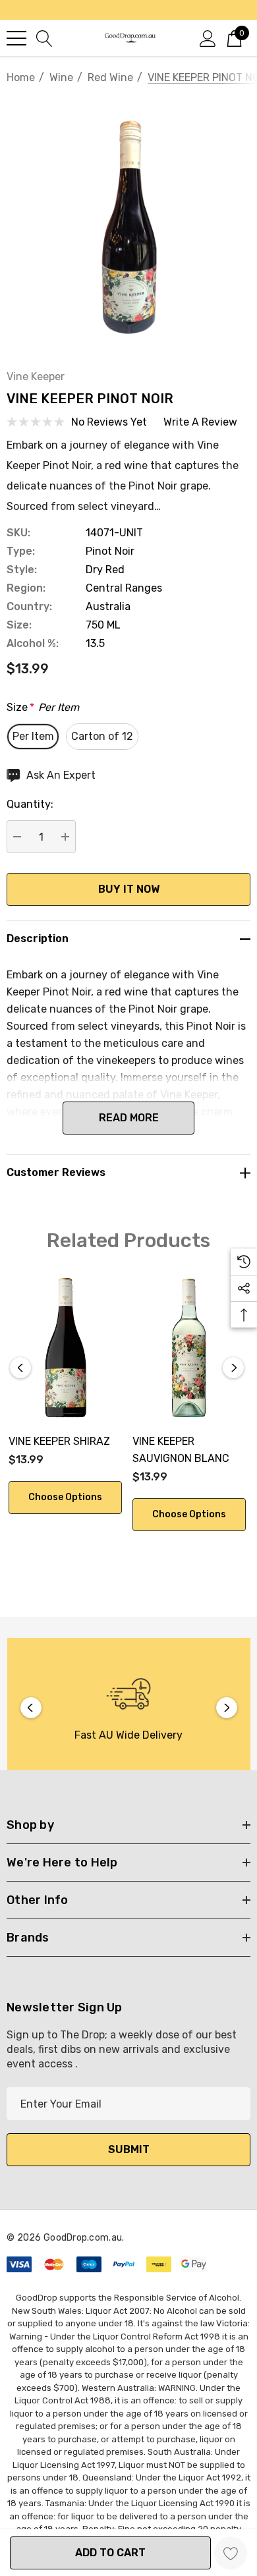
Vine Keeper (36, 377)
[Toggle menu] (16, 38)
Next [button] (233, 1368)
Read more (129, 1118)
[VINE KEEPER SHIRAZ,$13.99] (65, 1348)
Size (43, 707)
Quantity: (30, 804)
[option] (129, 1707)
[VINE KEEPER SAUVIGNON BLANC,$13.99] (189, 1348)
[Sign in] (208, 38)
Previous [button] (20, 1368)
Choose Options (65, 1497)
